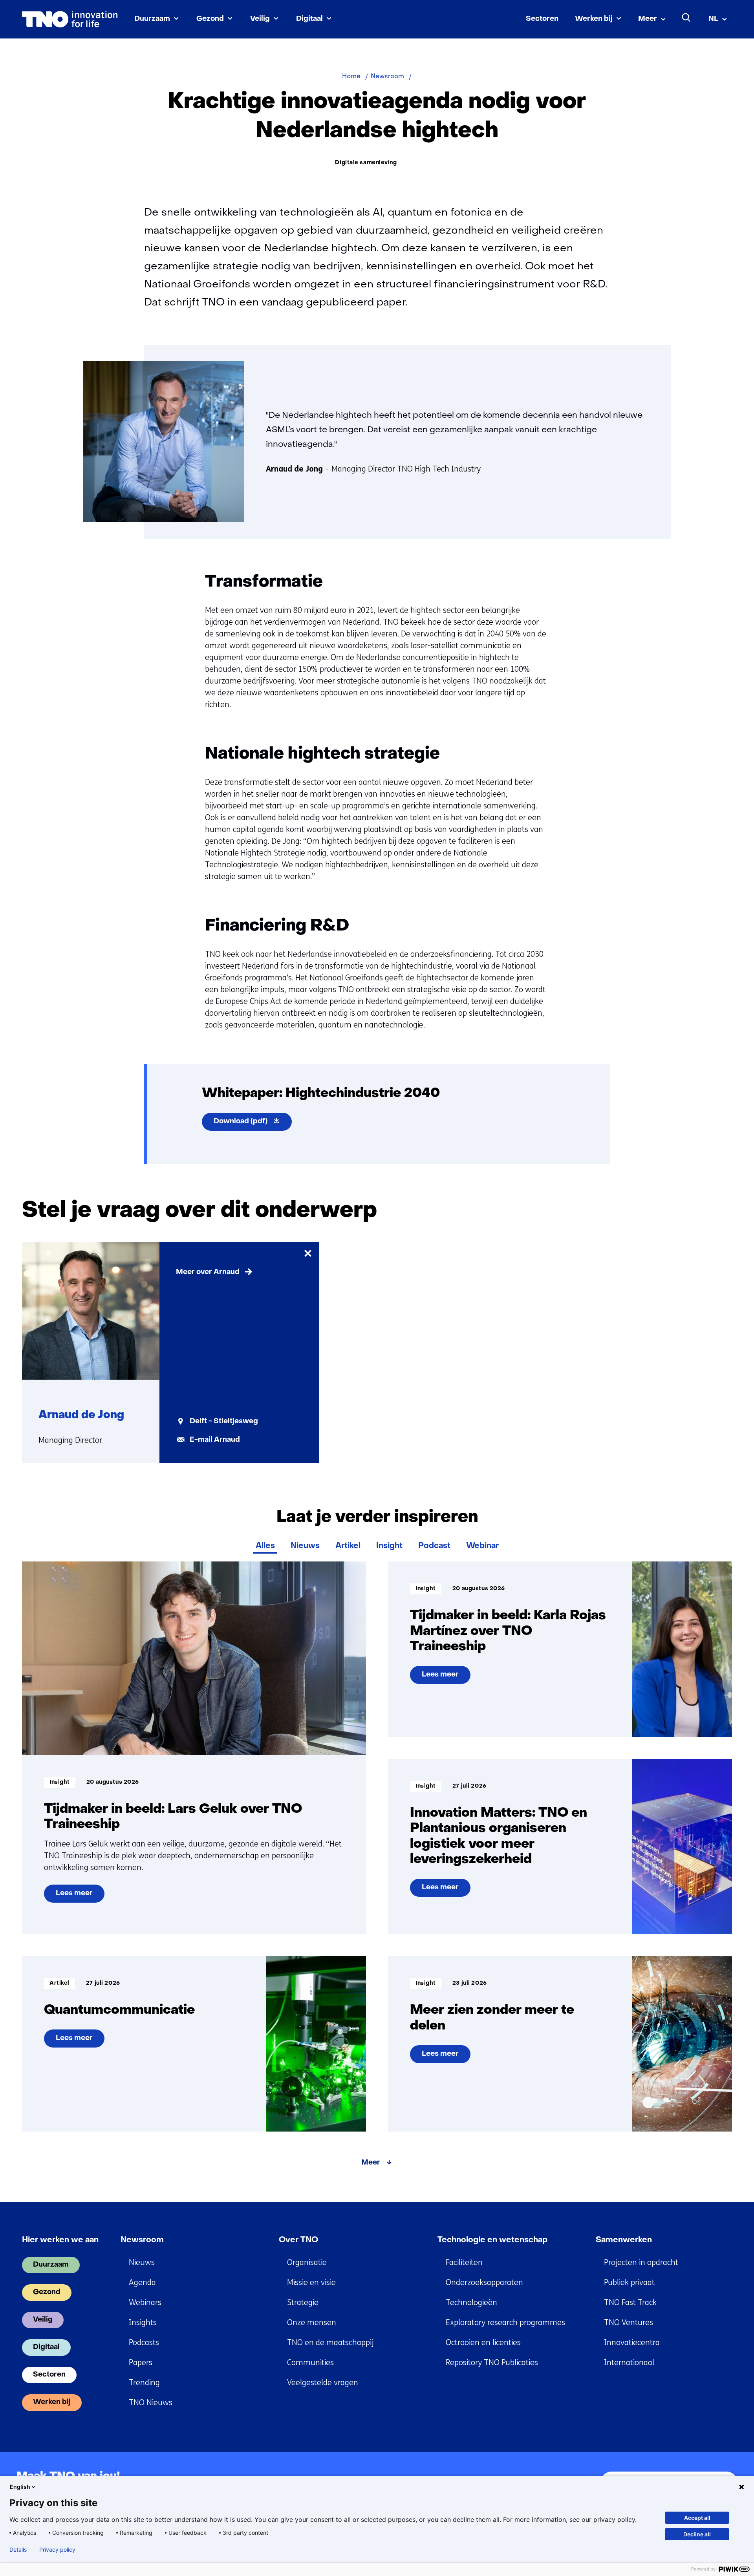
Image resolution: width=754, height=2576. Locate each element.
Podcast (434, 1546)
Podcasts (144, 2343)
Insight (389, 1546)
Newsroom (142, 2240)
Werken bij (594, 19)
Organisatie (307, 2262)
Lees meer (76, 1896)
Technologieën (471, 2303)
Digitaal (309, 19)
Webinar (482, 1546)
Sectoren (542, 19)
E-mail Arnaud (215, 1440)
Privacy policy (57, 2550)
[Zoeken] (686, 18)
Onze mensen (312, 2323)
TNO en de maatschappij (330, 2343)
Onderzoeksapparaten (484, 2283)
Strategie (303, 2303)
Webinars (145, 2303)
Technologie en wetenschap (492, 2240)
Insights (143, 2323)
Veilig (260, 19)
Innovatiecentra (632, 2343)
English (20, 2487)
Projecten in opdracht (641, 2262)
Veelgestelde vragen (323, 2383)
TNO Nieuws (151, 2403)
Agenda (142, 2283)
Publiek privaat (629, 2283)
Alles (265, 1546)
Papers (141, 2363)
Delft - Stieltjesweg (224, 1421)
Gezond (210, 19)
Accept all (697, 2518)
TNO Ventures (629, 2323)
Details (18, 2550)
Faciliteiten (464, 2262)
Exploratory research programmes (505, 2323)
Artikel (348, 1546)
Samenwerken (624, 2240)
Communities (310, 2363)
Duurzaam (152, 19)
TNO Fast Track (630, 2303)
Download (253, 1124)
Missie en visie (311, 2283)
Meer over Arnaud (208, 1272)
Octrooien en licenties (483, 2343)
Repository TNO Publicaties (492, 2363)
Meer (648, 19)
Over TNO (298, 2240)
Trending (144, 2383)
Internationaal (629, 2363)
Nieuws (305, 1546)
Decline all (697, 2534)
